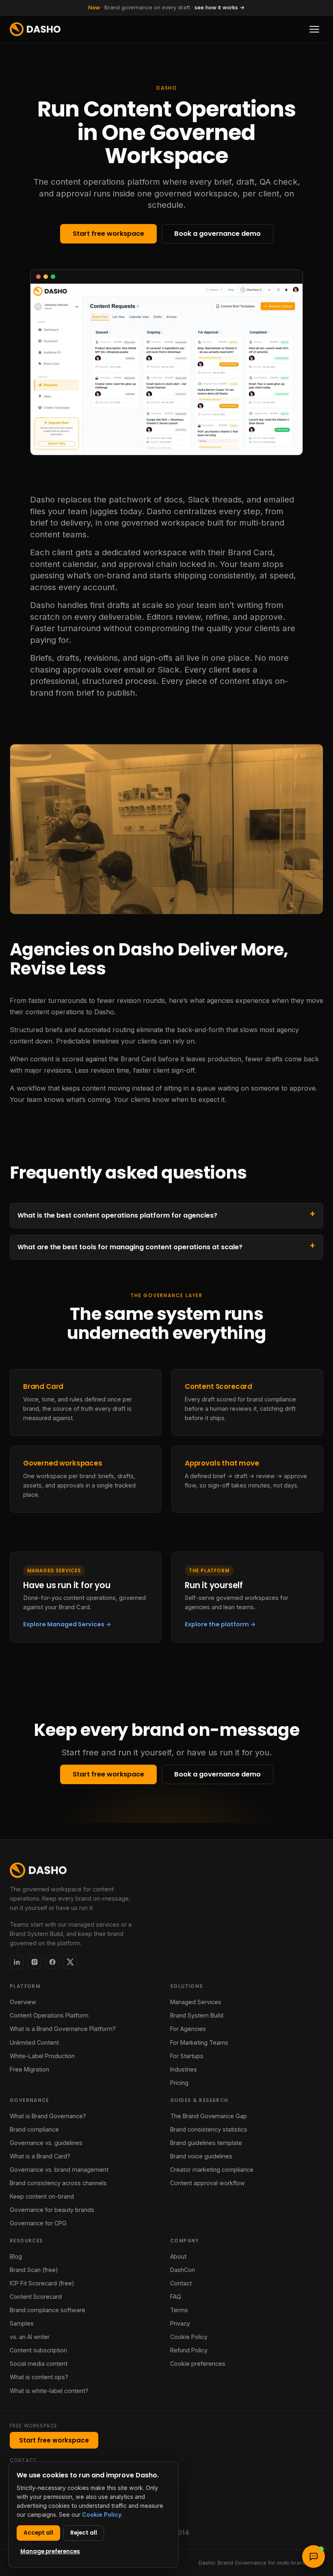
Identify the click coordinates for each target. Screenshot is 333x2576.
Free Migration (29, 2069)
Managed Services (196, 2002)
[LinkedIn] (17, 1962)
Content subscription (38, 2350)
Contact (181, 2283)
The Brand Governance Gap (209, 2116)
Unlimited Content (34, 2042)
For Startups (187, 2056)
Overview (23, 2002)
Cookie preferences (198, 2364)
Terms (179, 2310)
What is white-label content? (49, 2391)
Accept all (38, 2533)
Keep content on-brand (42, 2196)
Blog (16, 2256)
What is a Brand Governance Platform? (63, 2029)
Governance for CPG (38, 2223)
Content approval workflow (208, 2183)
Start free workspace (108, 234)
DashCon (183, 2270)
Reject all (84, 2533)
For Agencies (188, 2029)
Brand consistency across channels (58, 2183)
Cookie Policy (189, 2337)
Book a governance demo (217, 234)
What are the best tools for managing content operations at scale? (130, 1247)
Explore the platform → (220, 1624)
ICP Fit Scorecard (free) (42, 2283)
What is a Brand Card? (40, 2156)
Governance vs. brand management (59, 2170)
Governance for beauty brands (52, 2210)
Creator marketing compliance (212, 2170)
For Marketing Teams (199, 2042)
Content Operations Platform (49, 2015)
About (178, 2256)
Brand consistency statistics (209, 2129)
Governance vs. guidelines (46, 2143)
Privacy (180, 2323)
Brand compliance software (48, 2310)
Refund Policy (189, 2350)
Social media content (39, 2364)
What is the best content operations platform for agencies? (117, 1215)
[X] (70, 1962)
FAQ (176, 2297)
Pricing (179, 2083)
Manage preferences (50, 2551)
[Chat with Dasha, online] (314, 2557)
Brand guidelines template (206, 2143)
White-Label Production (42, 2056)
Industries (184, 2069)
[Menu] (314, 29)
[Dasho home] (35, 29)
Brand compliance (34, 2129)
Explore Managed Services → (67, 1624)
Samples (22, 2323)
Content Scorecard (36, 2297)
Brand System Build (197, 2015)
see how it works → (220, 7)
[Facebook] (52, 1962)
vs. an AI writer (30, 2337)
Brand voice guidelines (201, 2156)
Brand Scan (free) (34, 2270)
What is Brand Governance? (48, 2116)
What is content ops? (39, 2377)
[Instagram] (35, 1962)
